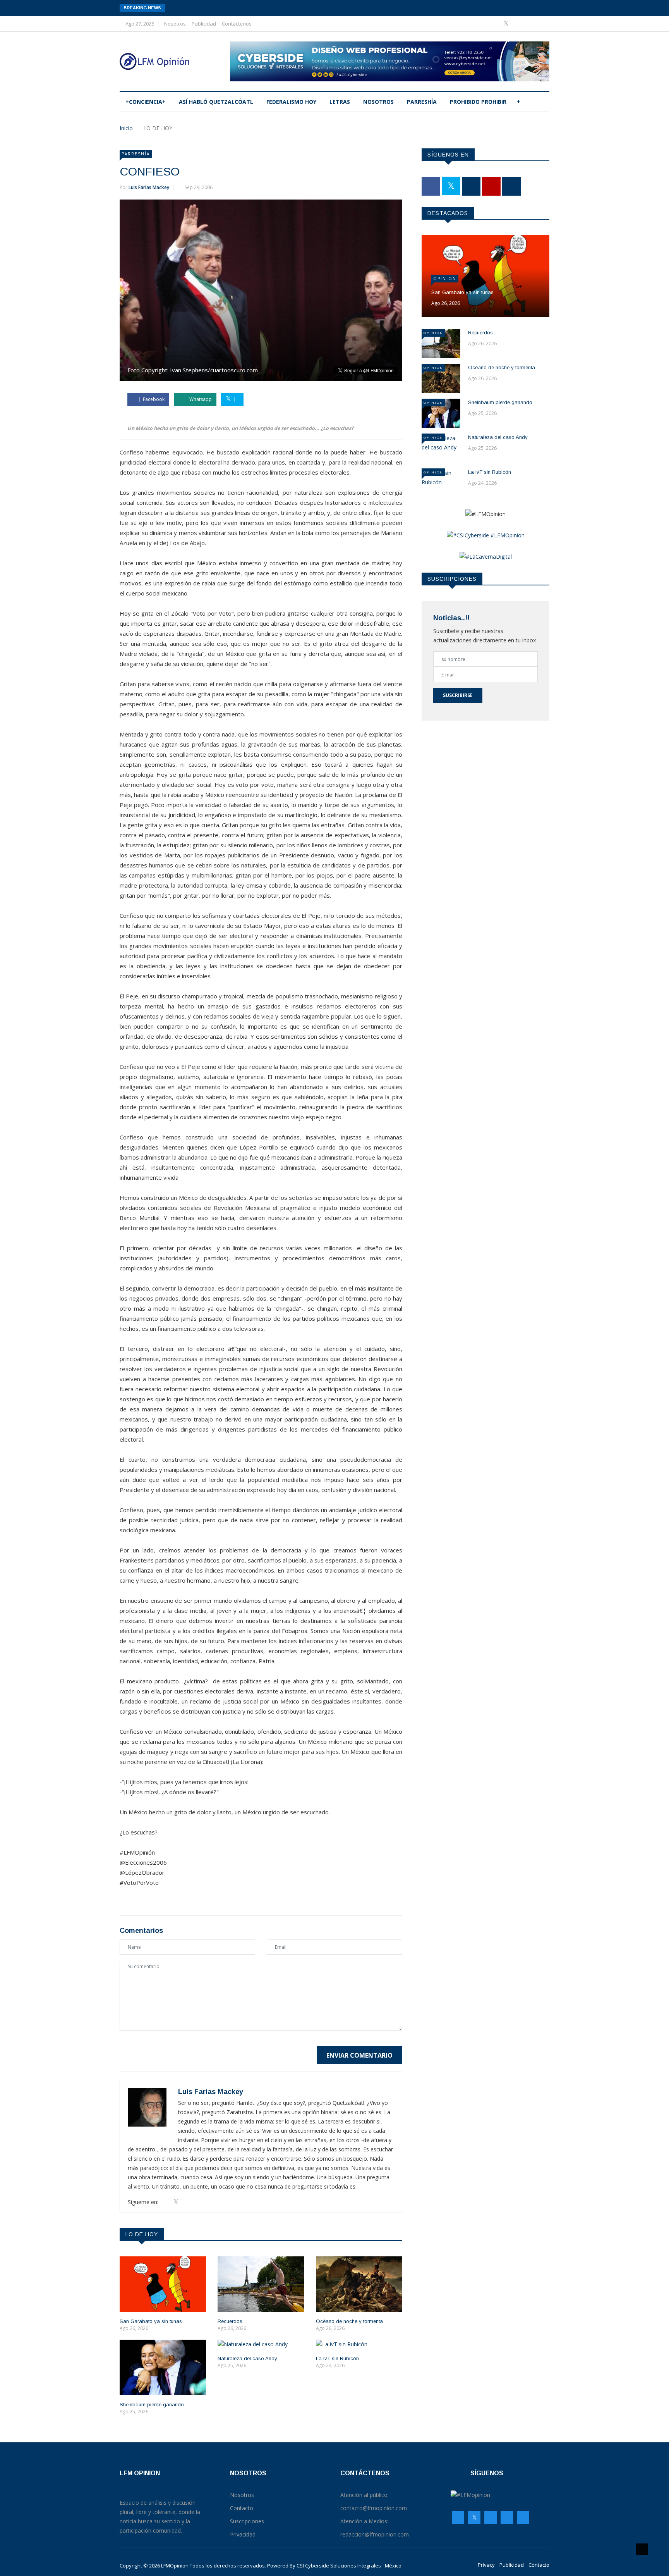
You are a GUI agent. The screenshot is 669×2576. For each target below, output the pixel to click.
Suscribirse (458, 695)
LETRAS (340, 102)
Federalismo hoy (291, 102)
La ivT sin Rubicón (337, 2358)
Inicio (126, 128)
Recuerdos (230, 2321)
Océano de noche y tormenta (349, 2321)
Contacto (539, 2565)
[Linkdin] (541, 23)
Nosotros (175, 24)
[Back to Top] (642, 2549)
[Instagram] (507, 2517)
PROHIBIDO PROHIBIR (478, 102)
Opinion (445, 279)
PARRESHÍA (422, 102)
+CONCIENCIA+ (146, 102)
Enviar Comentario (359, 2055)
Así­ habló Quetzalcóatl (216, 102)
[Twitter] (507, 23)
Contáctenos (237, 24)
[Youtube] (531, 23)
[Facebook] (495, 23)
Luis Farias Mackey (149, 187)
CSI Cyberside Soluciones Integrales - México (349, 2566)
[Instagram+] (519, 23)
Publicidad (204, 24)
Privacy (486, 2565)
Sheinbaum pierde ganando (152, 2405)
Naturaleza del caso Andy (247, 2358)
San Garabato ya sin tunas (151, 2321)
